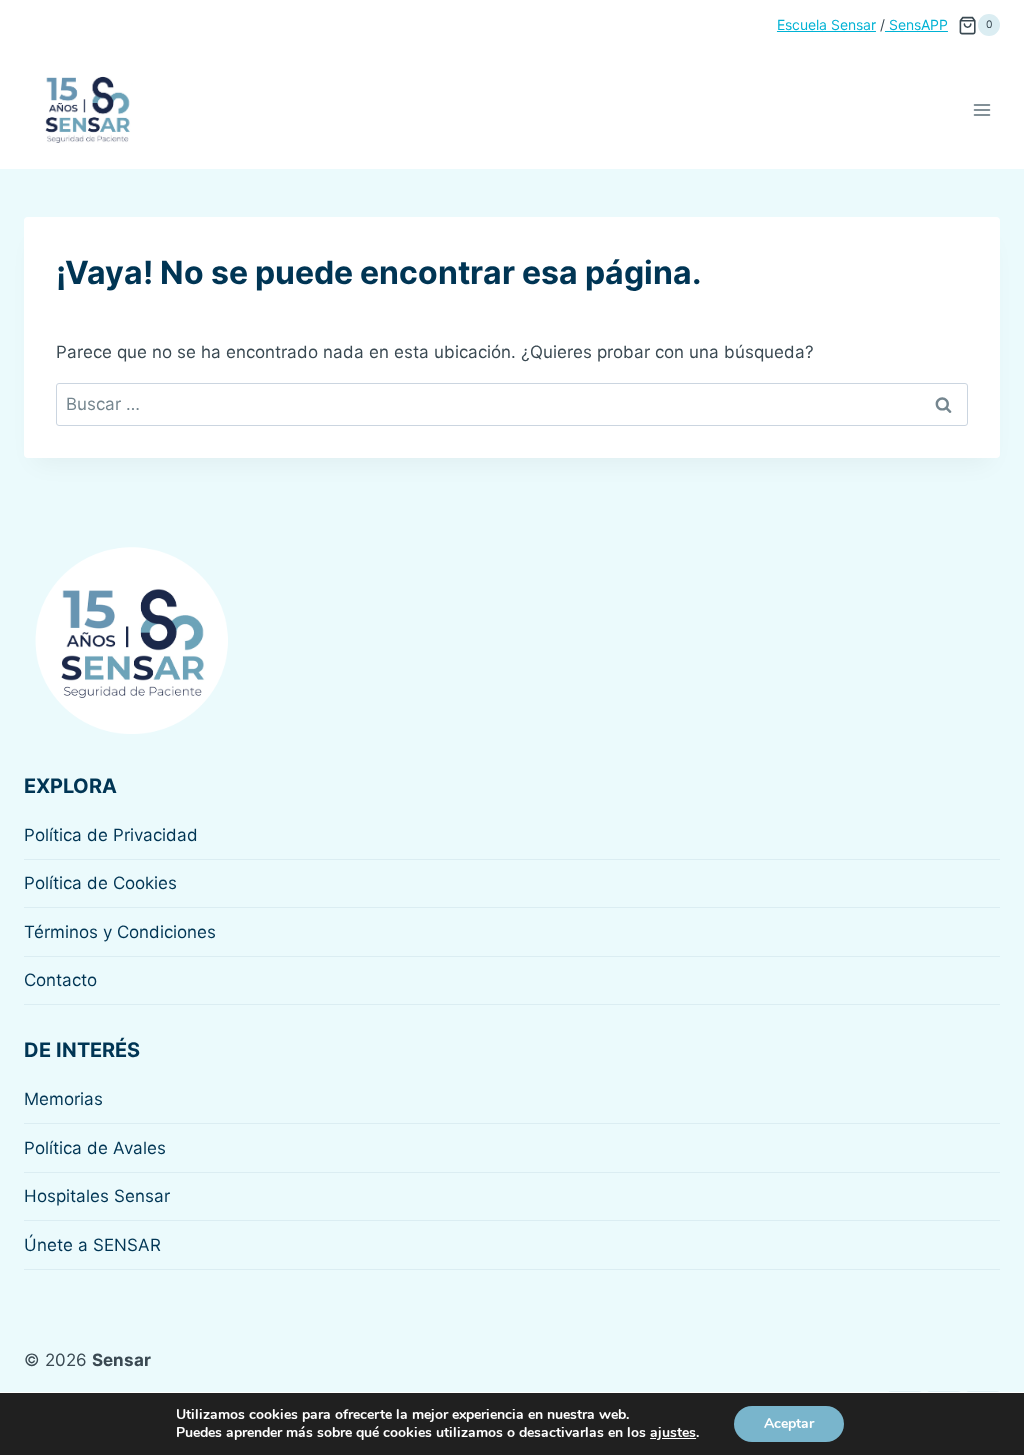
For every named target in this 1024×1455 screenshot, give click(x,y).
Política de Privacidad (111, 835)
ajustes (673, 1433)
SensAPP (916, 24)
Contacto (60, 980)
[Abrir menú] (981, 109)
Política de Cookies (100, 883)
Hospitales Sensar (97, 1196)
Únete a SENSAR (92, 1245)
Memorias (63, 1099)
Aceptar (789, 1423)
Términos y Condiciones (120, 932)
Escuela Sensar (826, 24)
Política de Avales (95, 1148)
